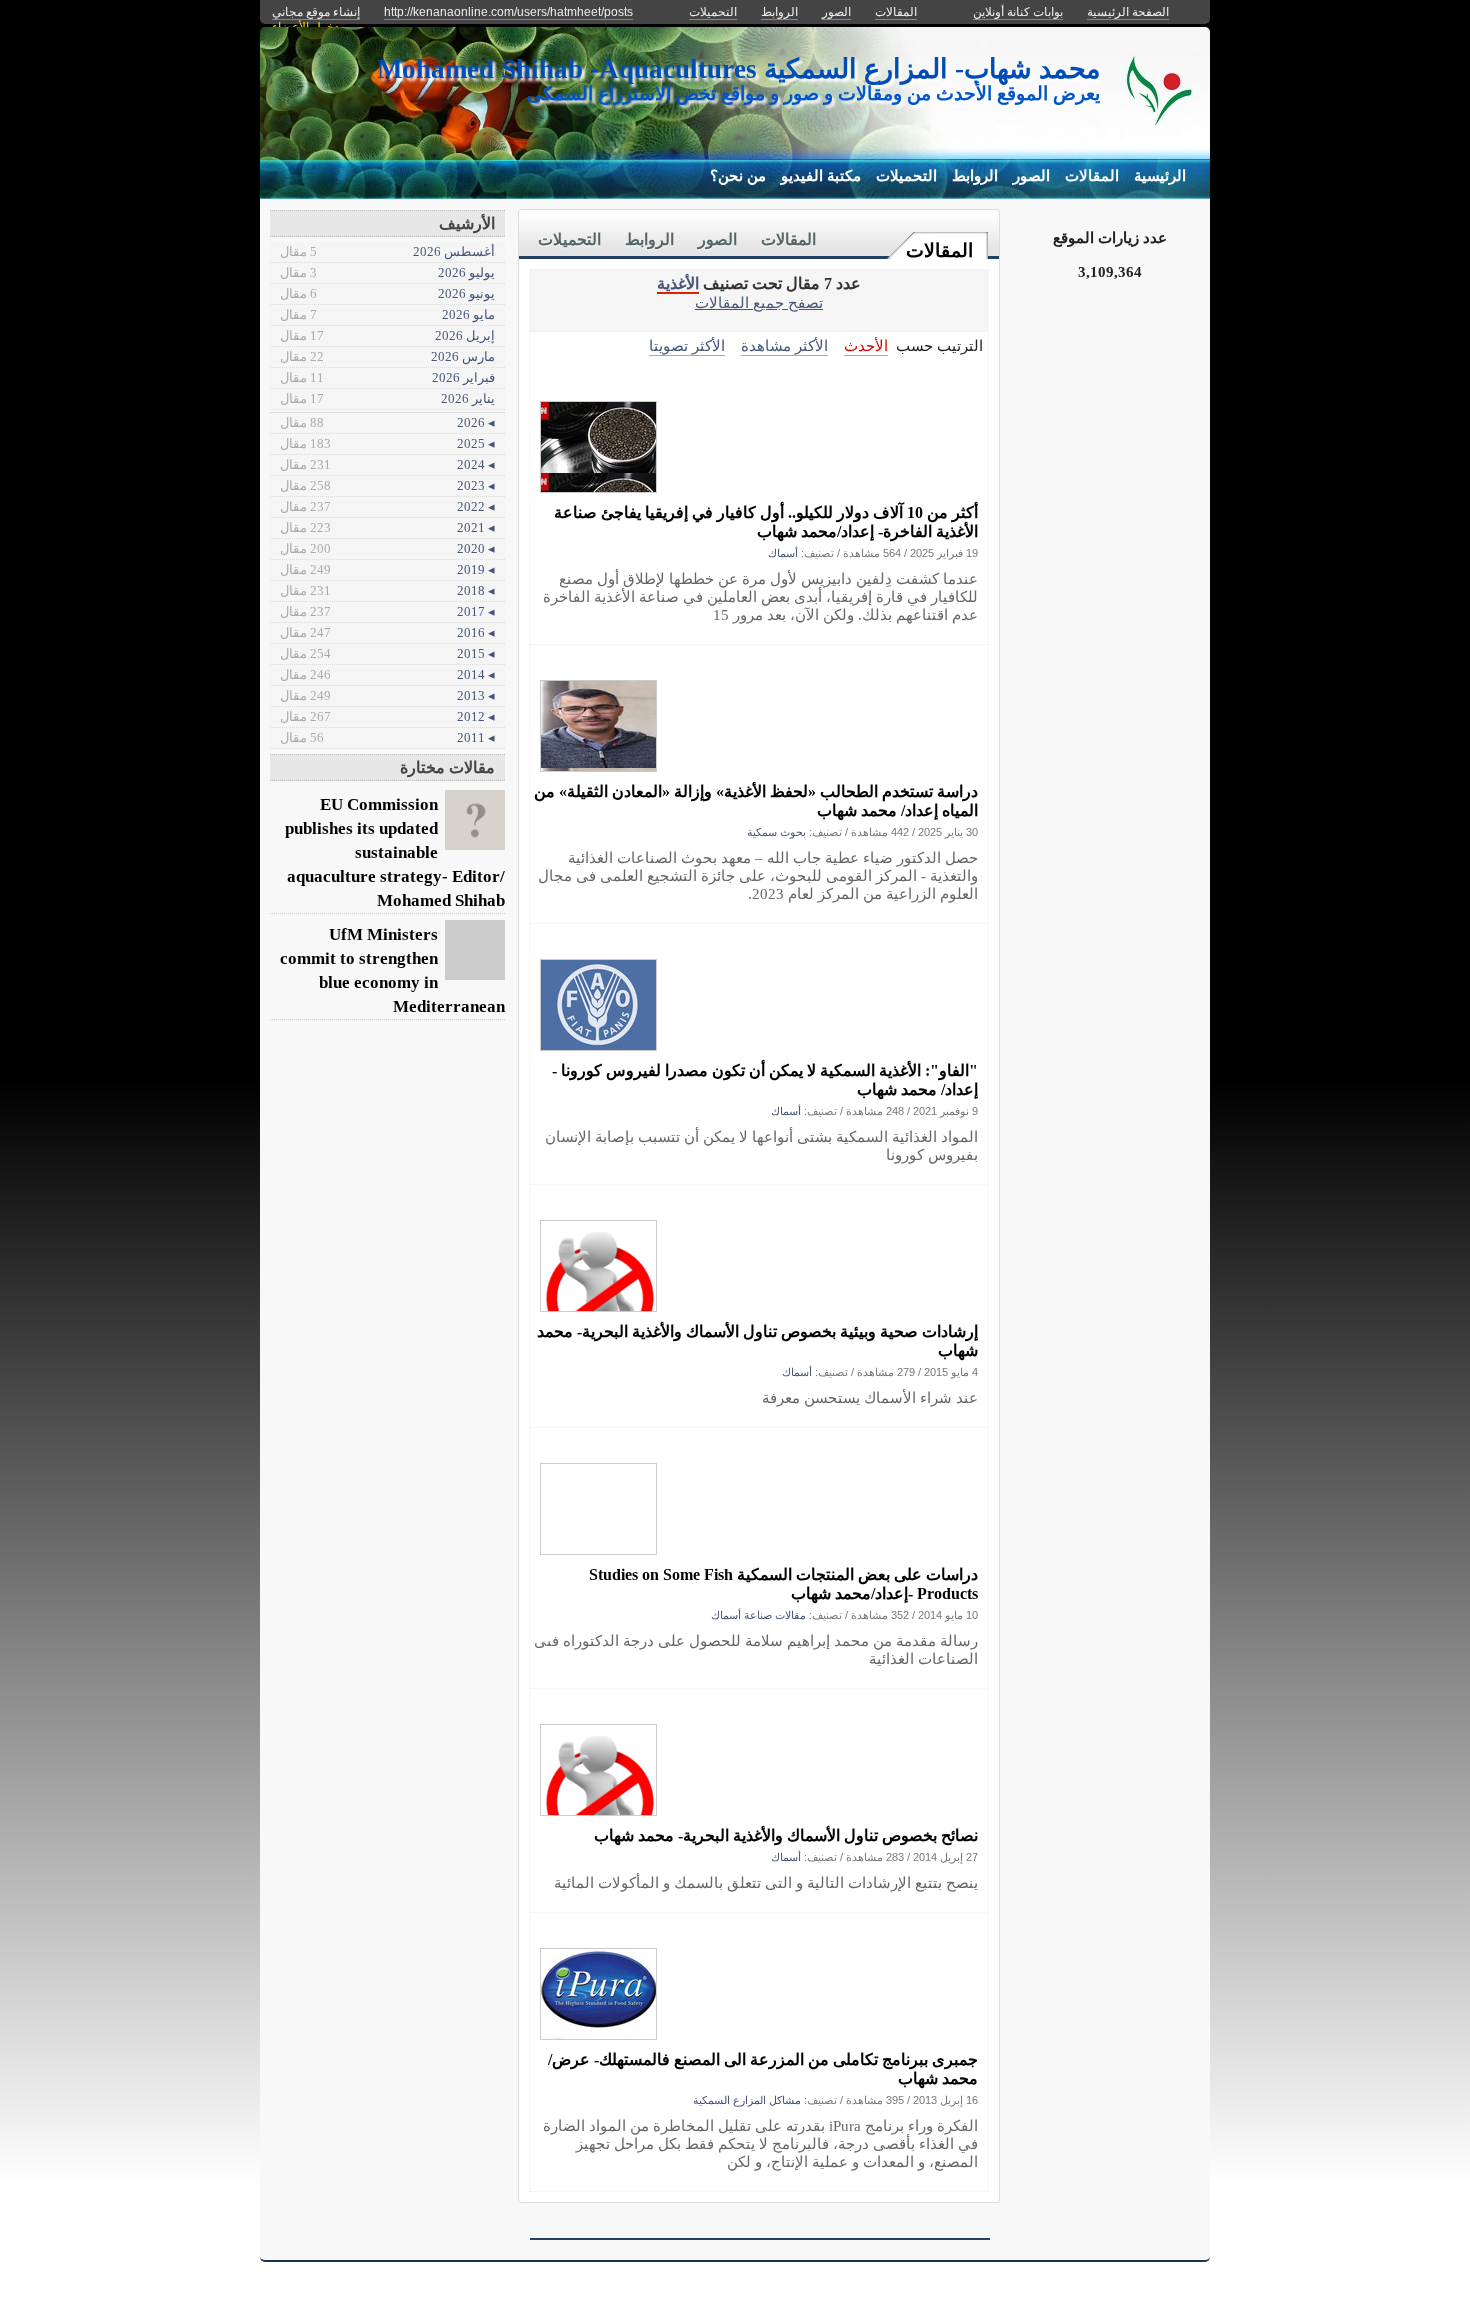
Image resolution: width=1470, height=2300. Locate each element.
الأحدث (866, 345)
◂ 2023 (387, 485)
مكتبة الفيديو (821, 176)
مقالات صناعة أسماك (758, 1615)
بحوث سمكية (776, 832)
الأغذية (678, 283)
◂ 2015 (387, 653)
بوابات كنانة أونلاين (1018, 12)
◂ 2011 (387, 737)
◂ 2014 (387, 674)
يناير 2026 (387, 398)
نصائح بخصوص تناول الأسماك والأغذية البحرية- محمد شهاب (786, 1835)
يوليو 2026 (387, 272)
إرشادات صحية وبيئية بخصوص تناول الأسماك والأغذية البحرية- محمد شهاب (757, 1341)
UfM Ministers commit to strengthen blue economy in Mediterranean (392, 970)
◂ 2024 (387, 464)
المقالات (1092, 176)
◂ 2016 (387, 632)
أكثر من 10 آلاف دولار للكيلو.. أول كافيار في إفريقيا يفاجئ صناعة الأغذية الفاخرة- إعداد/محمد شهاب (766, 522)
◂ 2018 (387, 590)
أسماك (783, 553)
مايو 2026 (387, 314)
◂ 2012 (387, 716)
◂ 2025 (387, 443)
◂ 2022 (387, 506)
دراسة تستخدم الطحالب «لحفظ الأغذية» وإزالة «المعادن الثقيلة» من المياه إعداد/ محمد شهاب (756, 801)
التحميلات (906, 176)
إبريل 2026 (387, 335)
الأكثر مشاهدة (784, 345)
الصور (1031, 176)
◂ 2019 (387, 569)
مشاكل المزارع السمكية (747, 2100)
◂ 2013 (387, 695)
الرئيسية (1160, 176)
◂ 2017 (387, 611)
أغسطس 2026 (387, 251)
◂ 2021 (387, 527)
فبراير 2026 (387, 377)
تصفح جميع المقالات (759, 302)
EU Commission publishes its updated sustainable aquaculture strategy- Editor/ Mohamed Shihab (395, 852)
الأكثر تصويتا (687, 345)
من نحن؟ (738, 176)
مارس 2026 (387, 356)
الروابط (975, 176)
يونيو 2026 (387, 293)
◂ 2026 (387, 422)
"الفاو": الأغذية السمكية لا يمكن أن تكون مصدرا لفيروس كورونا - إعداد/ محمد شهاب (765, 1080)
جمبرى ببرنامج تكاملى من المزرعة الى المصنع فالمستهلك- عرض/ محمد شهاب (763, 2069)
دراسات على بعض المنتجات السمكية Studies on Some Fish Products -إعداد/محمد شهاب (783, 1584)
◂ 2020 (387, 548)
